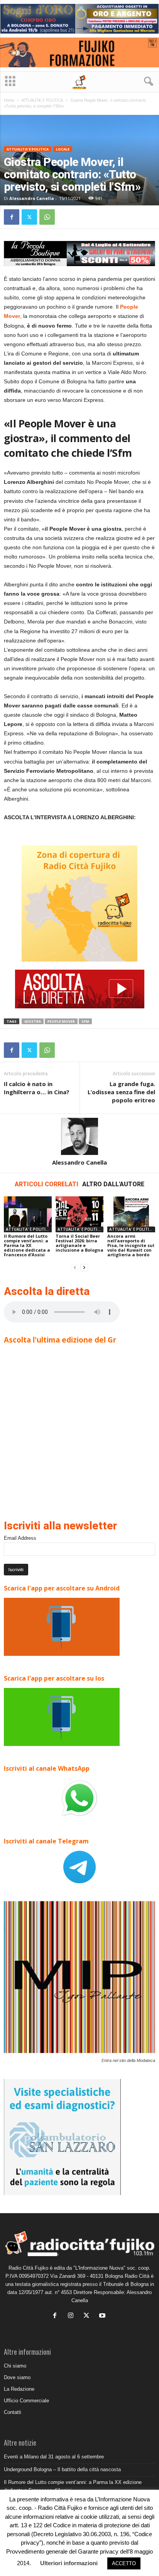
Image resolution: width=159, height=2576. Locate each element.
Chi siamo (15, 2366)
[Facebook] (12, 217)
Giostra (33, 1021)
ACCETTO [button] (124, 2563)
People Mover (61, 1021)
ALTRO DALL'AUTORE (113, 1184)
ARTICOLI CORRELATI (47, 1184)
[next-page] (84, 1268)
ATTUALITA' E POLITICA (42, 100)
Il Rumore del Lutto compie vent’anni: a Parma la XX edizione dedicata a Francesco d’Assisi (27, 1245)
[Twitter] (29, 217)
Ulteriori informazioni (69, 2563)
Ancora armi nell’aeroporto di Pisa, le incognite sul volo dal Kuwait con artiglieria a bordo (131, 1245)
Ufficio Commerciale (26, 2401)
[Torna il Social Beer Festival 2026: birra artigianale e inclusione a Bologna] (79, 1214)
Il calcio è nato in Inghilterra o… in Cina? (37, 1088)
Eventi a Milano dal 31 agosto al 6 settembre (54, 2457)
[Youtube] (103, 2316)
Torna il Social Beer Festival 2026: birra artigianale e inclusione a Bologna (79, 1243)
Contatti (13, 2412)
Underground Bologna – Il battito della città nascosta (62, 2469)
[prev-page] (75, 1268)
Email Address (20, 1538)
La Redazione (19, 2389)
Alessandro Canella (32, 198)
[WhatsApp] (47, 217)
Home (9, 100)
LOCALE (63, 149)
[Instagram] (72, 2316)
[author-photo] (79, 1136)
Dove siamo (17, 2377)
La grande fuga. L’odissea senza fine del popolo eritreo (121, 1092)
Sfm (85, 1021)
